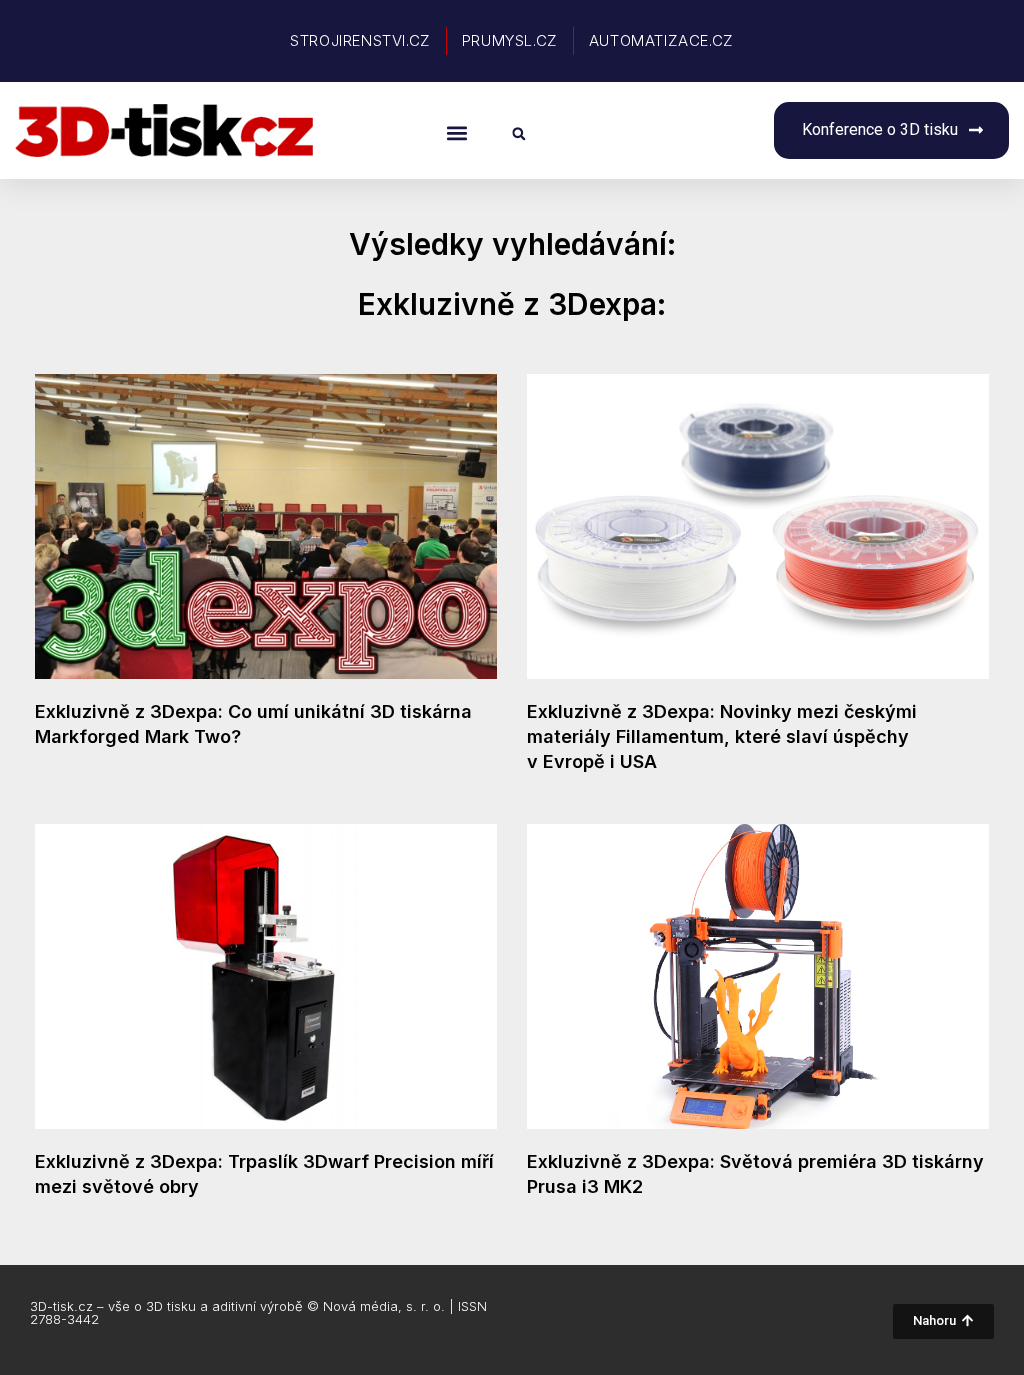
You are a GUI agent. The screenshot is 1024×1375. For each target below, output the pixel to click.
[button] (456, 132)
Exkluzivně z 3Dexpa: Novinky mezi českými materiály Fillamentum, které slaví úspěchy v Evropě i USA (722, 736)
